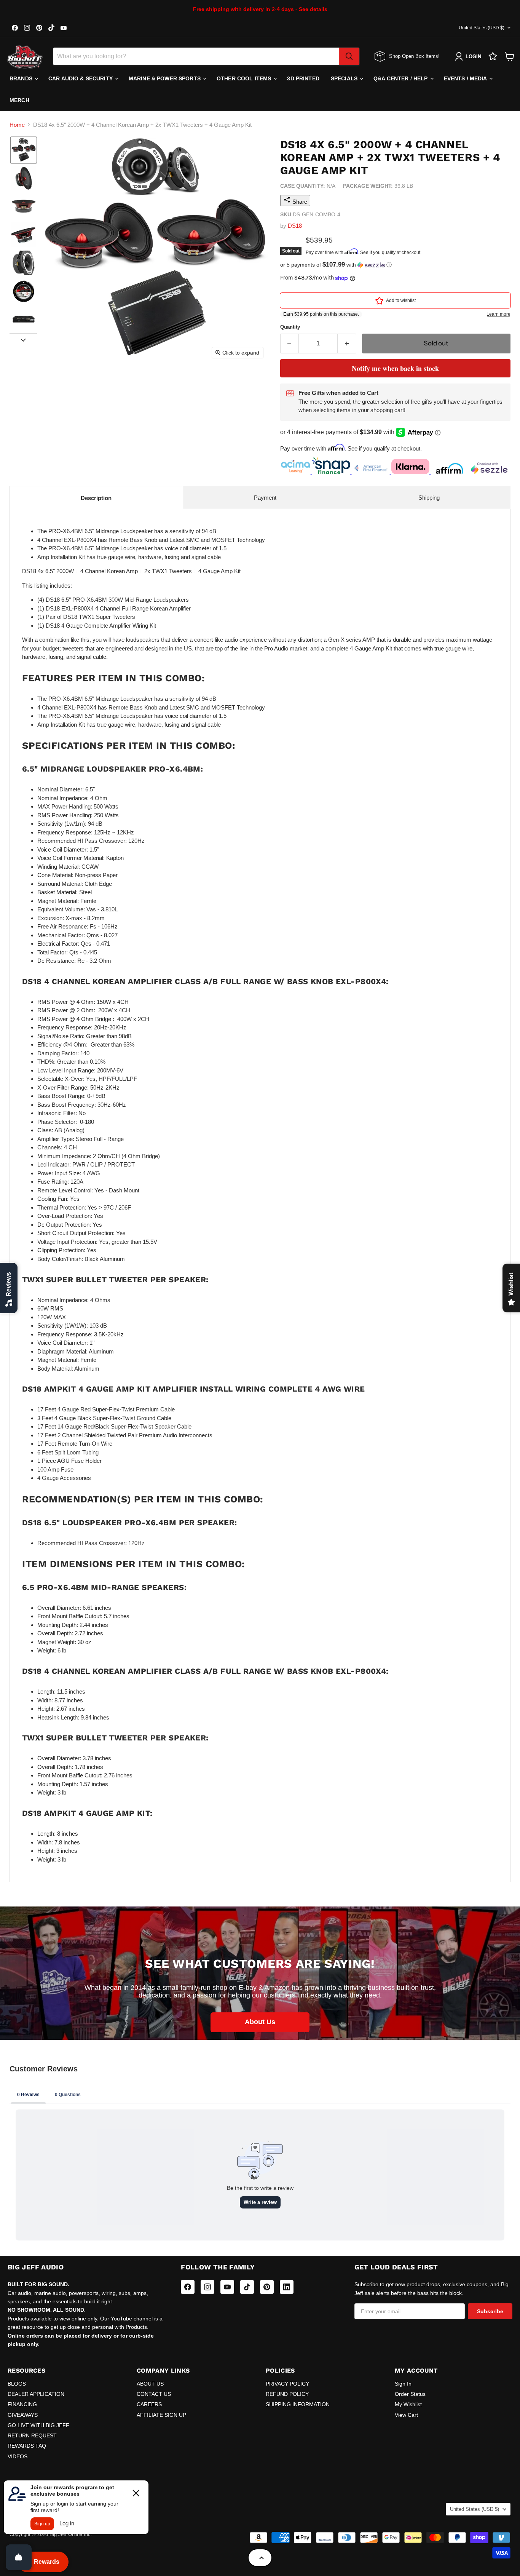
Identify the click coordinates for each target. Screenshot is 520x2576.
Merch (19, 100)
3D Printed (303, 78)
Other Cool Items (245, 78)
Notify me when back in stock (395, 368)
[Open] (19, 2557)
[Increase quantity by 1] (347, 343)
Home (17, 125)
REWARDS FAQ (27, 2446)
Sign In (403, 2384)
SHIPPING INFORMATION (298, 2404)
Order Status (410, 2394)
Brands (22, 78)
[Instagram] (207, 2287)
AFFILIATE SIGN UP (161, 2415)
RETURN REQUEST (32, 2435)
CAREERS (149, 2404)
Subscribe (490, 2311)
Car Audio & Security (81, 78)
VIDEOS (18, 2456)
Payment (265, 498)
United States (482, 28)
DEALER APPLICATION (36, 2394)
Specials (345, 78)
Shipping (429, 498)
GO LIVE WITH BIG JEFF (38, 2425)
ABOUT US (150, 2384)
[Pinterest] (267, 2287)
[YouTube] (227, 2287)
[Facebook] (188, 2287)
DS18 (295, 226)
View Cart (406, 2415)
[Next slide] (23, 339)
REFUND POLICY (287, 2394)
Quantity (290, 327)
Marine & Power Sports (165, 78)
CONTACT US (154, 2394)
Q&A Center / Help (401, 78)
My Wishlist (408, 2404)
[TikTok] (247, 2287)
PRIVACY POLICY (287, 2384)
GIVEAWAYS (23, 2415)
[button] (24, 150)
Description (96, 498)
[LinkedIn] (287, 2287)
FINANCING (22, 2404)
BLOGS (17, 2384)
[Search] (349, 56)
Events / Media (466, 78)
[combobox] (196, 56)
